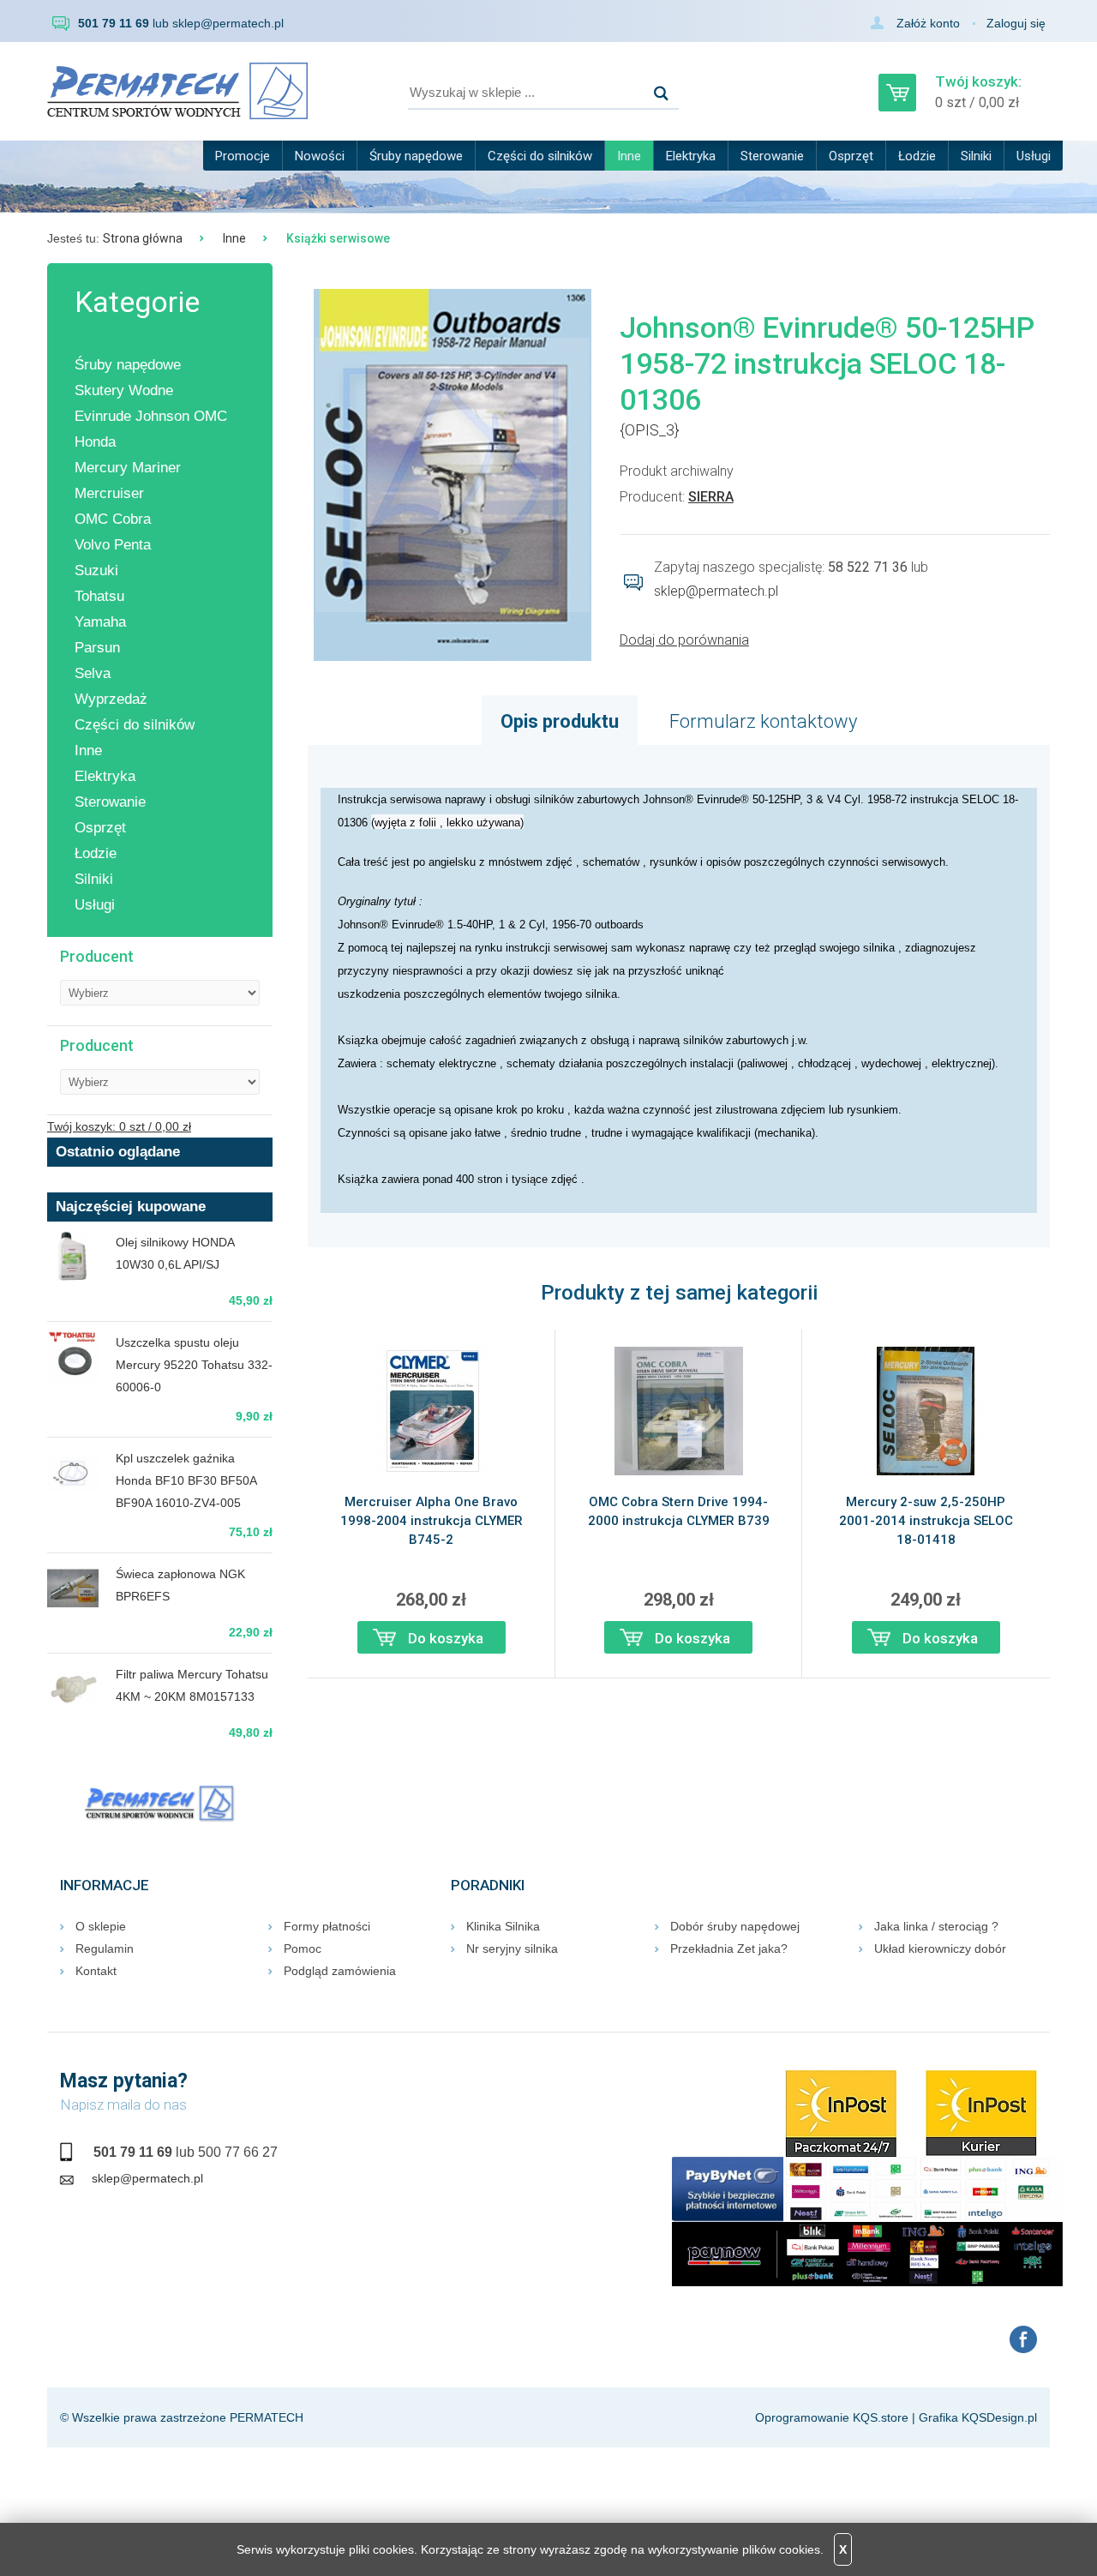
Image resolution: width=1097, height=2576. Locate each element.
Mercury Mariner (128, 468)
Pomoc (303, 1949)
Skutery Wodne (124, 390)
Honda (95, 442)
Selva (93, 673)
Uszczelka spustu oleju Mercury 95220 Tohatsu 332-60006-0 (194, 1365)
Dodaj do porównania (684, 640)
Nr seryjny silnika (512, 1949)
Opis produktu (560, 721)
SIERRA (711, 497)
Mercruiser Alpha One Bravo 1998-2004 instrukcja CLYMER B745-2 (432, 1521)
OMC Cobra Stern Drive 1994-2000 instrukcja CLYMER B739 (679, 1511)
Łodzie (917, 156)
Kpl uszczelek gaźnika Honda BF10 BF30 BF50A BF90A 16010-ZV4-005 (186, 1480)
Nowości (320, 156)
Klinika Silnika (503, 1926)
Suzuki (96, 570)
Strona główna (143, 238)
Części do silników (540, 156)
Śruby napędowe (416, 156)
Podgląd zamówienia (340, 1971)
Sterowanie (772, 156)
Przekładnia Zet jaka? (729, 1949)
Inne (629, 156)
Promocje (243, 156)
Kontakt (96, 1971)
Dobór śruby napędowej (735, 1926)
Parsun (97, 648)
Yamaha (100, 622)
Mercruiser (109, 493)
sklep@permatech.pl (228, 23)
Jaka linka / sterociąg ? (936, 1926)
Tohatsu (99, 596)
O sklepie (101, 1926)
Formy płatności (327, 1926)
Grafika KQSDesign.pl (978, 2417)
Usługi (1034, 156)
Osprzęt (851, 156)
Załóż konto (928, 23)
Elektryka (691, 156)
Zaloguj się (1016, 23)
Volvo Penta (113, 545)
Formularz (763, 721)
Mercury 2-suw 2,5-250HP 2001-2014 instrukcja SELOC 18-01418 (926, 1521)
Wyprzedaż (111, 699)
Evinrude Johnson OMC (151, 416)
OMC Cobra (113, 519)
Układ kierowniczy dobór (940, 1949)
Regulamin (105, 1949)
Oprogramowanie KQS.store (832, 2417)
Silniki (976, 156)
